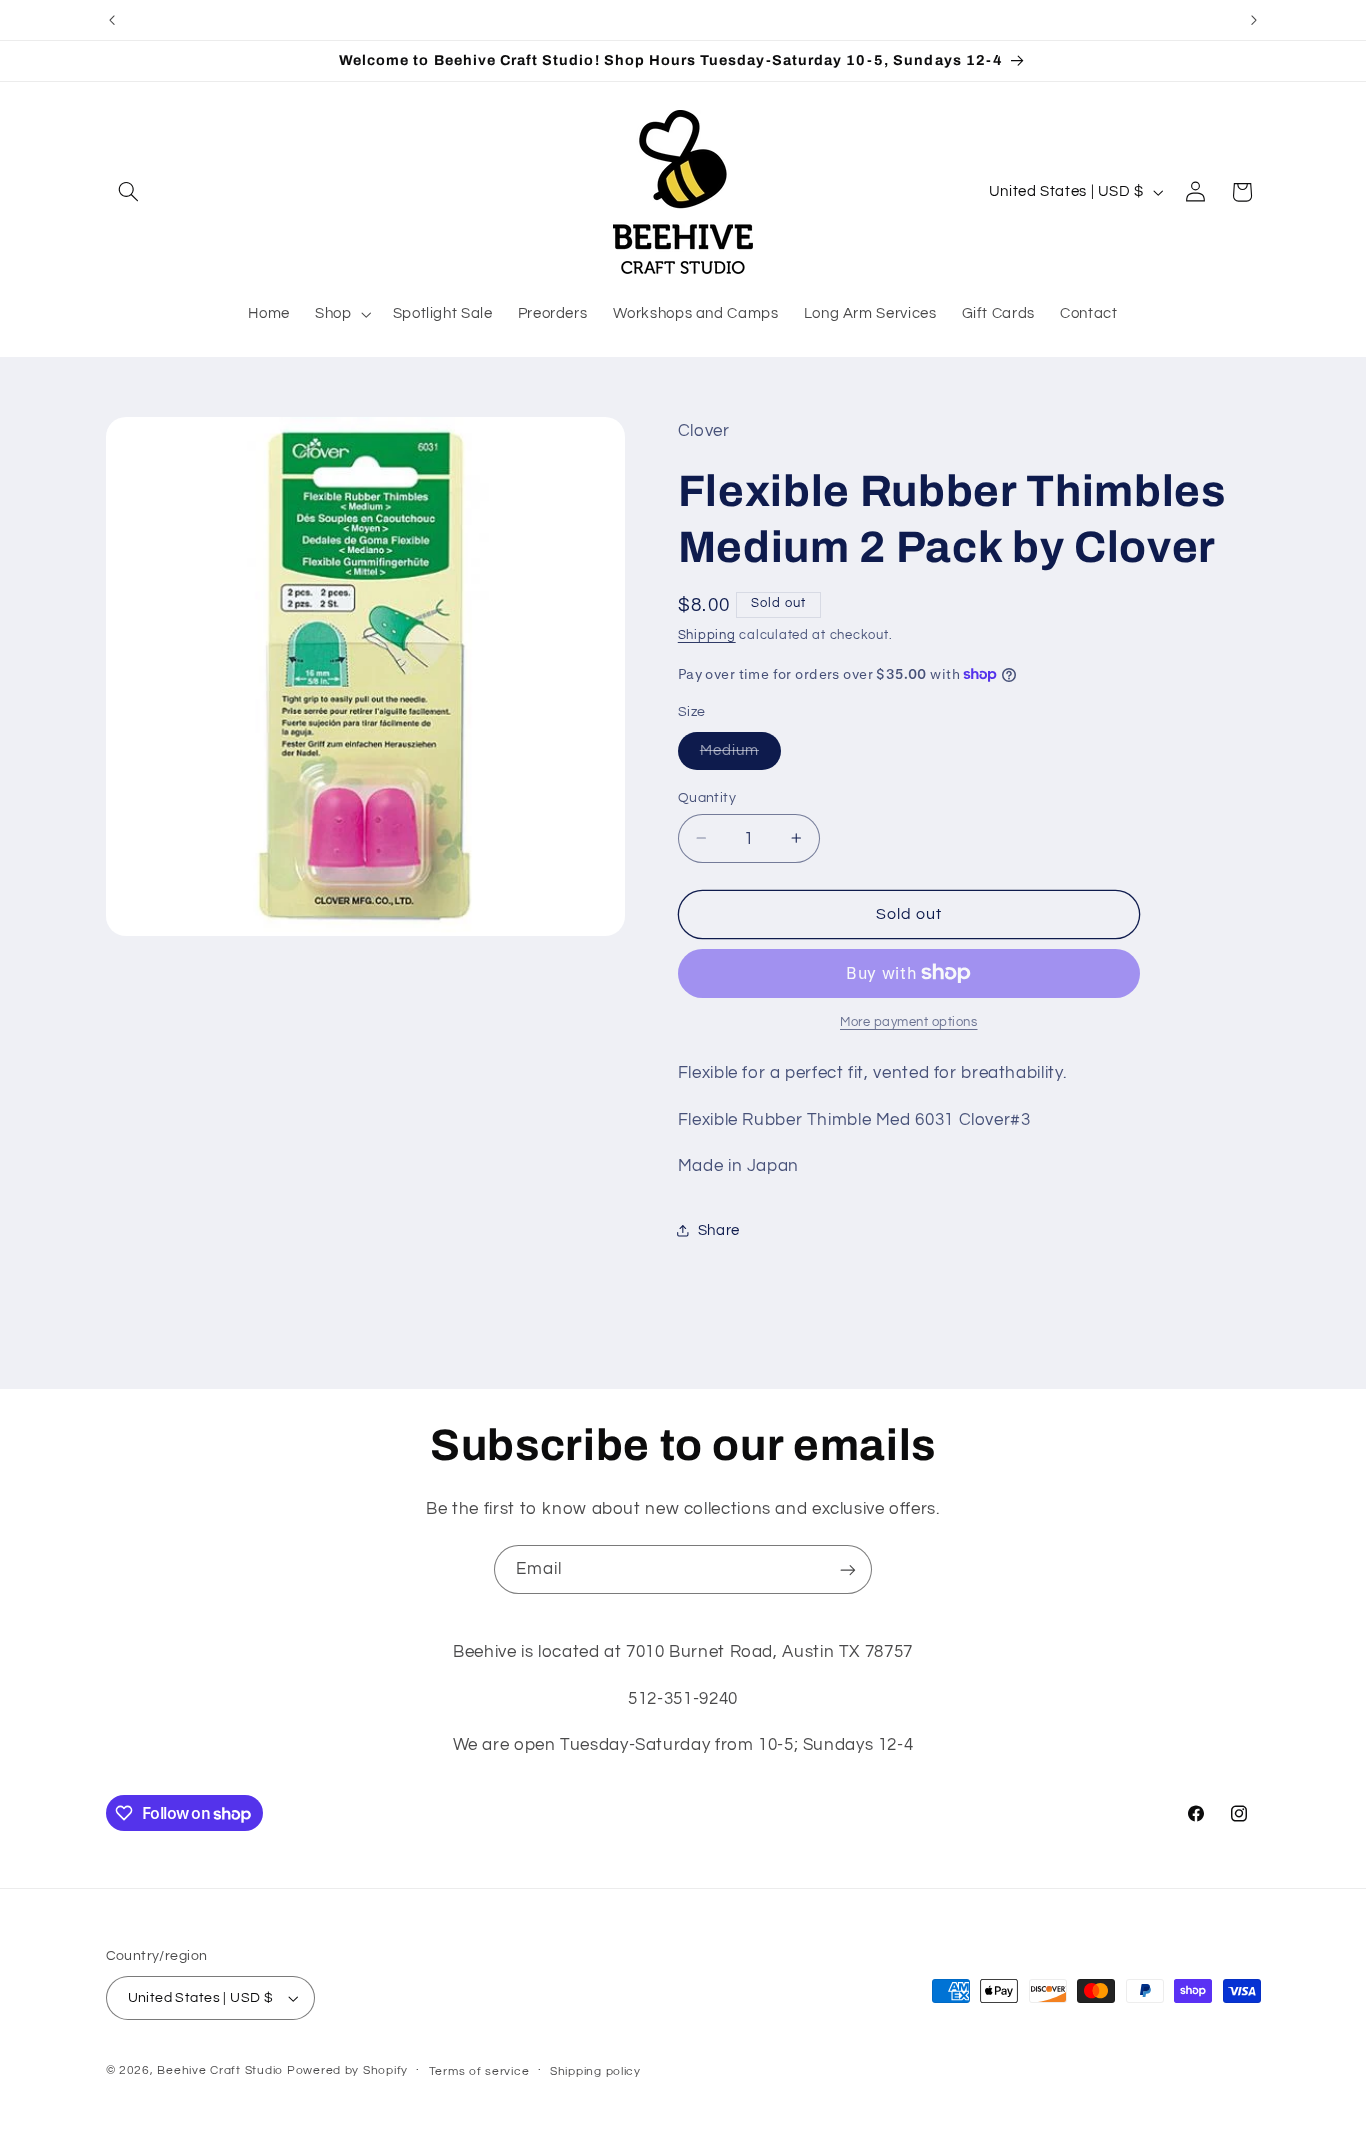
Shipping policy (595, 2071)
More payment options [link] (909, 1022)
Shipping (707, 634)
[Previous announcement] (112, 20)
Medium (740, 755)
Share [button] (719, 1229)
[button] (129, 192)
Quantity (707, 797)
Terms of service (479, 2071)
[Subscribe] (848, 1569)
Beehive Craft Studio (220, 2070)
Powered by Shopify (347, 2070)
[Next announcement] (1254, 20)
